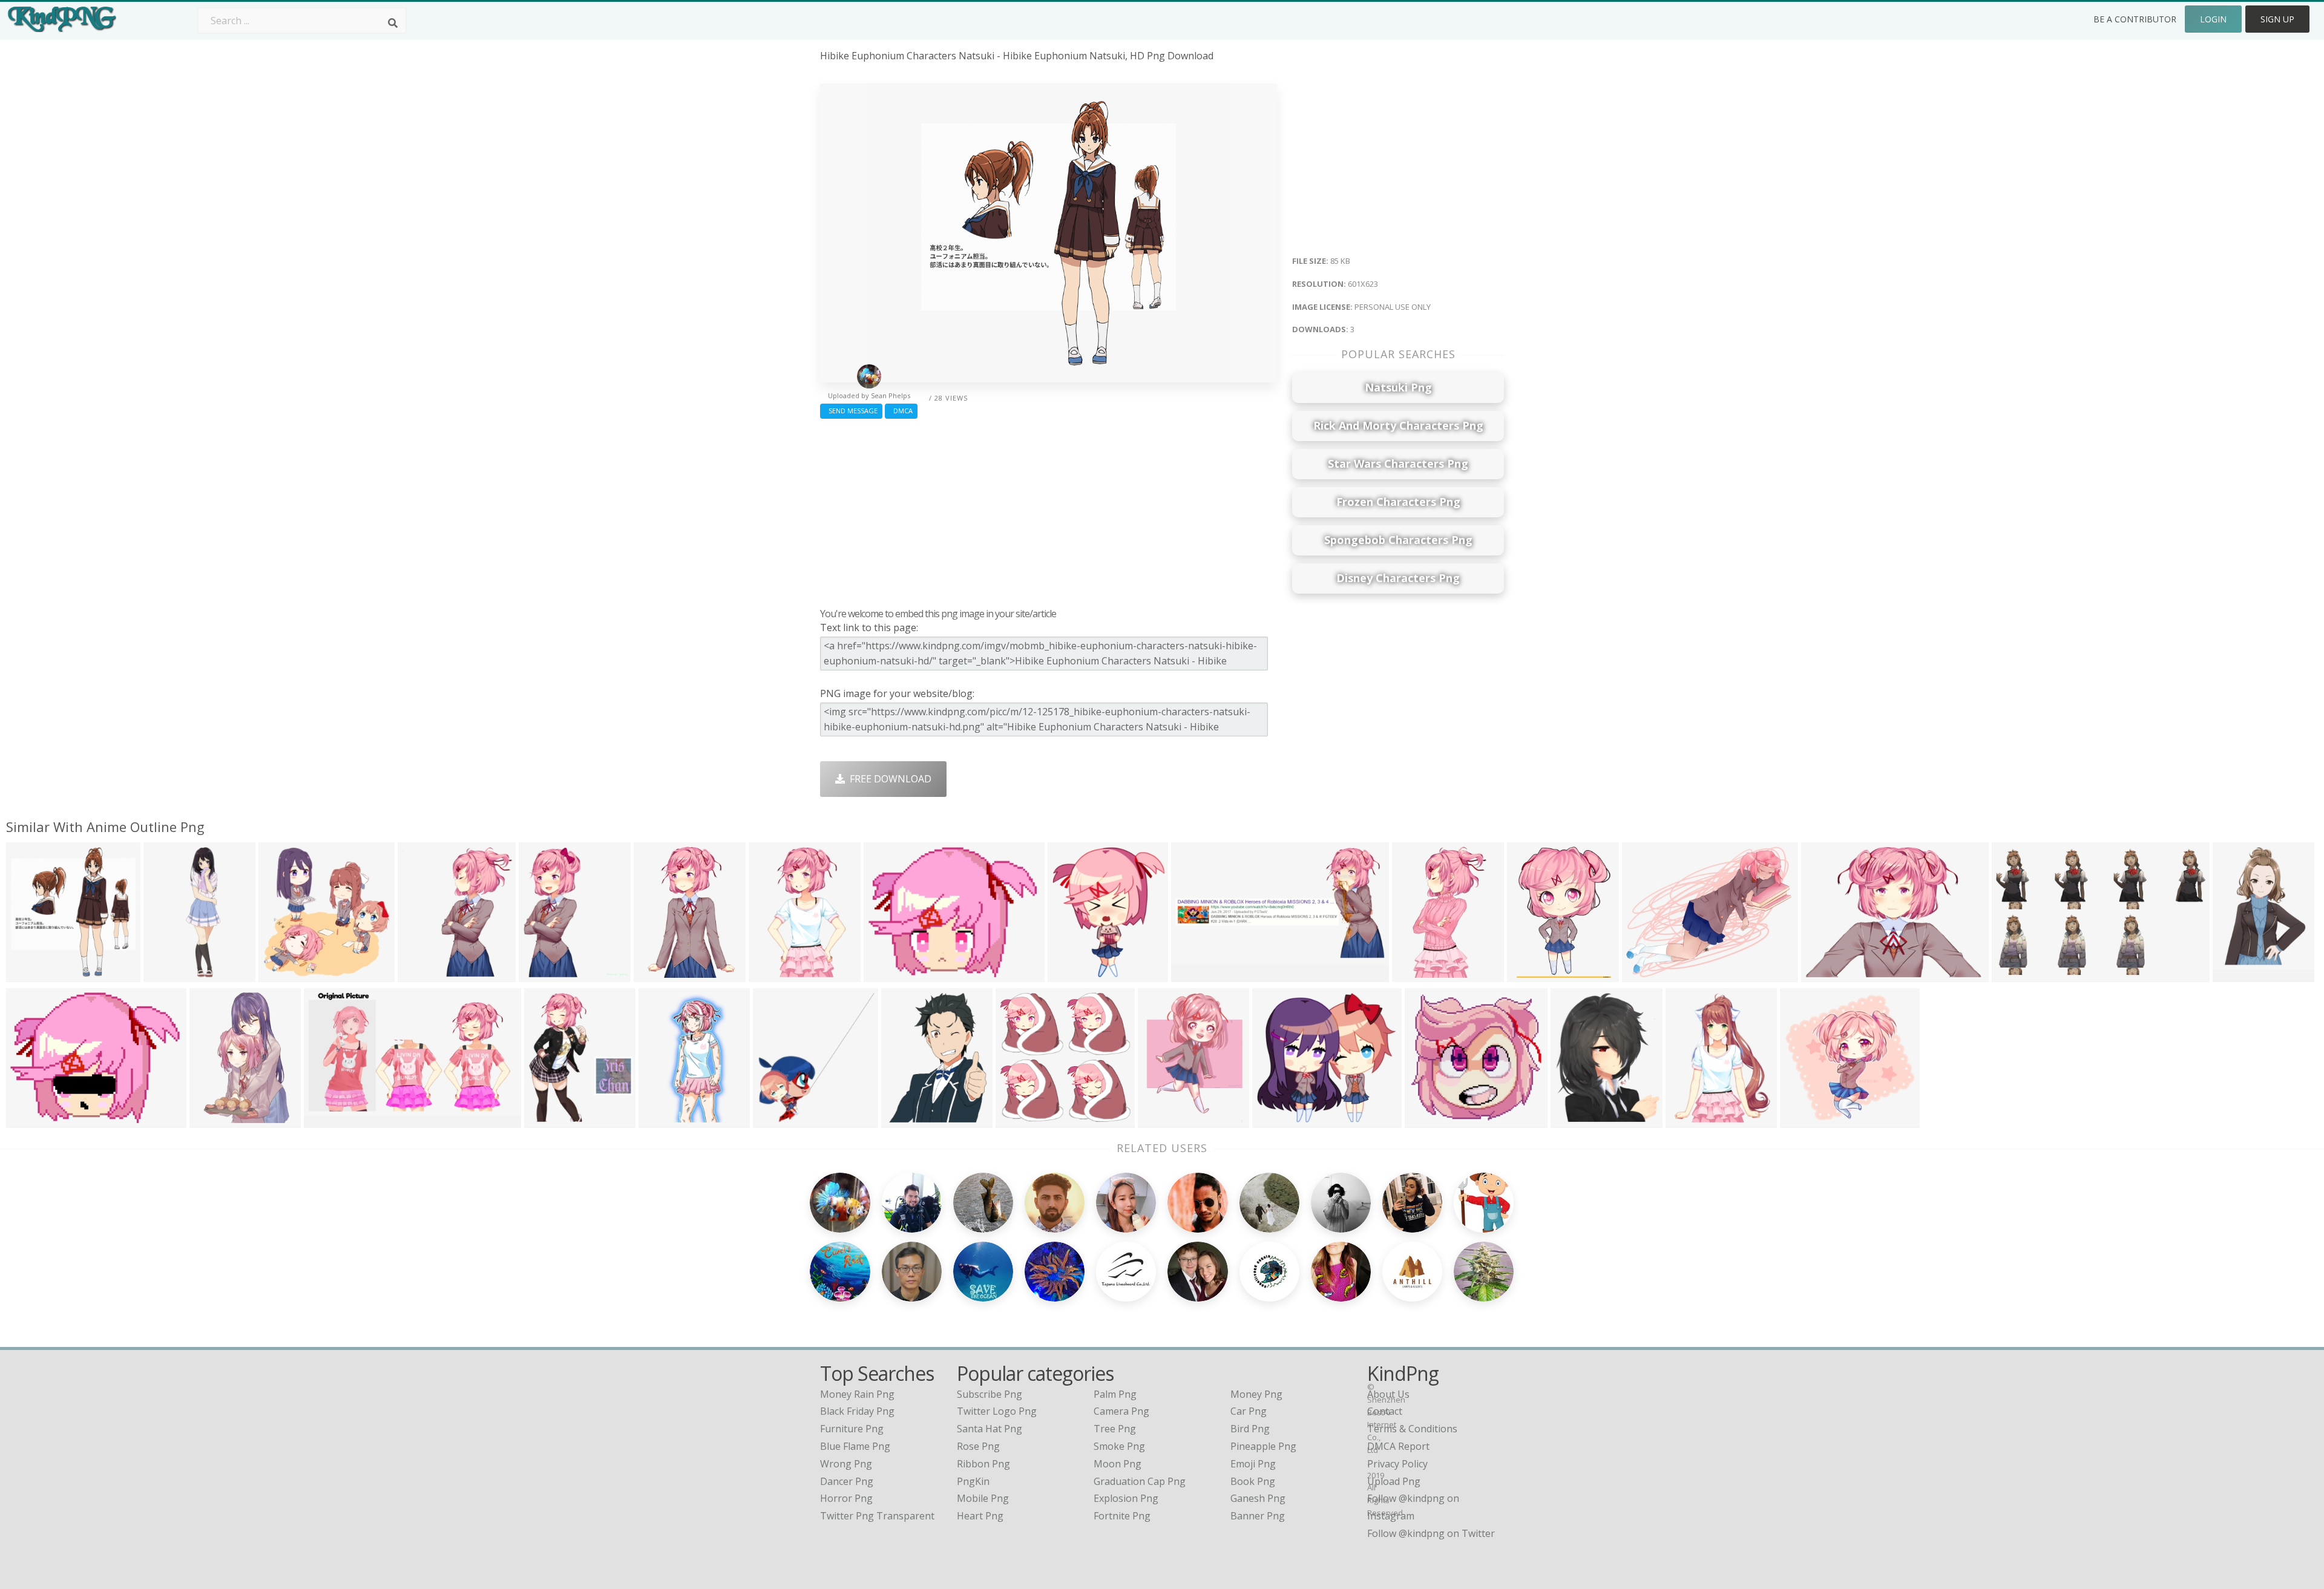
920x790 (886, 975)
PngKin (973, 1481)
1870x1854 (1023, 1120)
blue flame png (855, 1446)
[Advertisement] (1049, 510)
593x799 (1688, 1120)
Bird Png (1250, 1429)
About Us (1388, 1394)
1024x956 (1277, 1120)
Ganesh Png (1258, 1498)
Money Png (1256, 1394)
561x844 (656, 975)
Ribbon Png (983, 1464)
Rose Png (978, 1446)
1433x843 (329, 1120)
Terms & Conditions (1412, 1429)
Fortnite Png (1122, 1516)
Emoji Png (1253, 1464)
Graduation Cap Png (1140, 1481)
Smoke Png (1119, 1446)
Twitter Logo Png (997, 1411)
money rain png (857, 1394)
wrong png (846, 1464)
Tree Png (1115, 1429)
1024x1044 (286, 975)
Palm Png (1115, 1394)
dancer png (847, 1481)
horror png (846, 1498)
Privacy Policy (1397, 1464)
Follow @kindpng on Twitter (1431, 1533)
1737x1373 (1649, 975)
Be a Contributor (2135, 19)
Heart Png (980, 1516)
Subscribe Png (990, 1394)
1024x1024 (425, 975)
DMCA (901, 411)
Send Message (851, 411)
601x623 (29, 975)
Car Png (1249, 1411)
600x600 (2235, 975)
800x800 (1160, 1120)
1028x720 (906, 1120)
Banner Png (1258, 1516)
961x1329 (1532, 975)
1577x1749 (780, 1120)
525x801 (212, 1120)
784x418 (1194, 975)
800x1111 (664, 1120)
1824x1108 (2019, 975)
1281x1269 (1807, 1120)
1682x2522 (171, 975)
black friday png (857, 1411)
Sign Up (2277, 19)
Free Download (888, 779)
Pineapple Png (1263, 1446)
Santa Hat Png (990, 1429)
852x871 (1573, 1120)
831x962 (1070, 975)
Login (2213, 19)
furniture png (852, 1429)
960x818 (1415, 975)
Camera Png (1121, 1411)
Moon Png (1118, 1464)
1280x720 (1826, 975)
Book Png (1253, 1481)
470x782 (771, 975)
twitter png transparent (877, 1516)
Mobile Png (983, 1498)
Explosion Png (1126, 1498)
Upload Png (1394, 1481)
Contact (1385, 1411)
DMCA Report (1398, 1446)
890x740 (29, 1120)
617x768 (541, 975)
